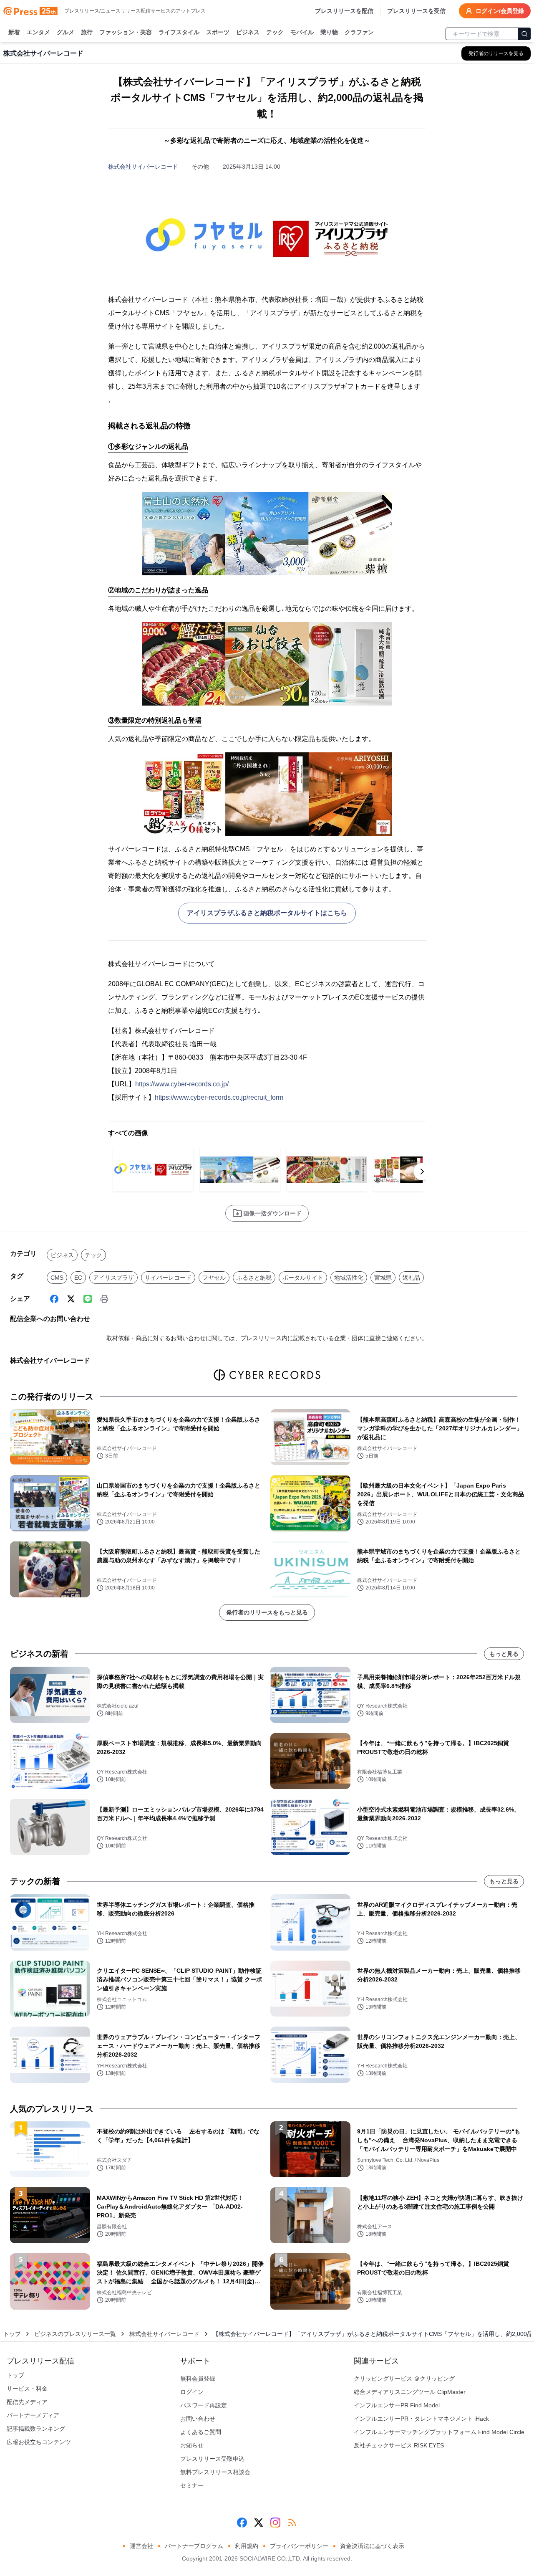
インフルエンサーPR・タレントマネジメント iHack (421, 2419)
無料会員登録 (198, 2379)
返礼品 (411, 1278)
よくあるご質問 (201, 2432)
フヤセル (214, 1278)
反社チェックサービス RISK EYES (399, 2445)
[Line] (88, 1299)
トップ (12, 2334)
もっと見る (504, 1654)
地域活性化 (349, 1278)
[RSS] (292, 2523)
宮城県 (383, 1278)
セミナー (192, 2485)
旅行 (87, 32)
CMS (57, 1278)
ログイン (192, 2392)
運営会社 (141, 2546)
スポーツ (218, 32)
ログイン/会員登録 (500, 11)
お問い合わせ (198, 2419)
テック (275, 32)
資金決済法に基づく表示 (372, 2546)
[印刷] (104, 1299)
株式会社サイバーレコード (143, 167)
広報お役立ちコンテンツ (39, 2442)
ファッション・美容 (126, 32)
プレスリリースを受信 (416, 11)
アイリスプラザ (113, 1278)
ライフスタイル (179, 32)
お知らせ (192, 2445)
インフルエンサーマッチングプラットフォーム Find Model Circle (439, 2432)
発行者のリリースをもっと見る (267, 1612)
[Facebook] (54, 1299)
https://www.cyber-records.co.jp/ (182, 1084)
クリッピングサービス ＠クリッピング (404, 2379)
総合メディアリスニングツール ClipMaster (410, 2392)
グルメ (65, 32)
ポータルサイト (303, 1278)
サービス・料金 (27, 2389)
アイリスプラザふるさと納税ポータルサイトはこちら (267, 913)
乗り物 (329, 32)
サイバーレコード (168, 1278)
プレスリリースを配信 (344, 11)
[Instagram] (275, 2523)
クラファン (359, 32)
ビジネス (248, 32)
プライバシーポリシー (299, 2546)
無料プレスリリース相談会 (215, 2472)
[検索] (524, 34)
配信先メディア (27, 2402)
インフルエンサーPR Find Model (397, 2405)
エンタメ (38, 32)
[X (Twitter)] (71, 1299)
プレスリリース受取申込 (212, 2459)
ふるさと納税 (254, 1278)
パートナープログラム (194, 2546)
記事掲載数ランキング (36, 2429)
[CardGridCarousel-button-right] (422, 1172)
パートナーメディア (33, 2415)
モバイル (302, 32)
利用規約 (247, 2546)
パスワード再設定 (204, 2405)
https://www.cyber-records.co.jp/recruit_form (219, 1097)
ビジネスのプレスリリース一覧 (75, 2334)
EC (78, 1278)
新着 (14, 32)
